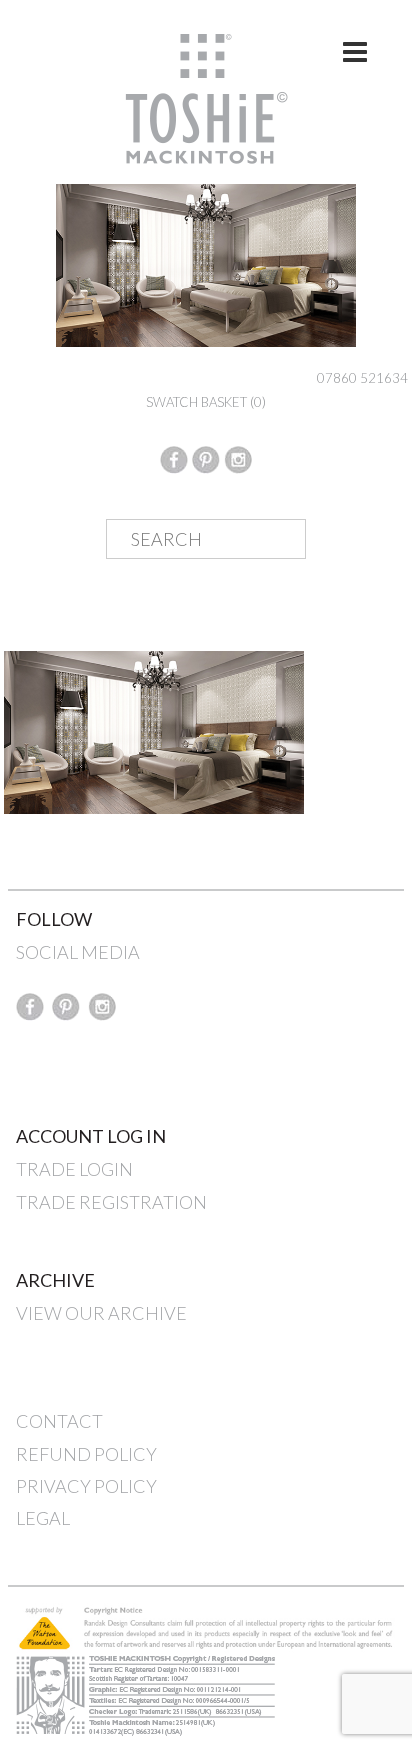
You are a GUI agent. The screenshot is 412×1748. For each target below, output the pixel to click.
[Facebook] (174, 457)
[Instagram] (238, 457)
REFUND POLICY (86, 1454)
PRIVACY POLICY (86, 1486)
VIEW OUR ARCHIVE (101, 1313)
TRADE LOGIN (74, 1169)
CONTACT (59, 1421)
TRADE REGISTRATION (111, 1202)
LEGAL (43, 1518)
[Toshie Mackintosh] (206, 97)
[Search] (275, 540)
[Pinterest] (206, 457)
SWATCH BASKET (206, 402)
